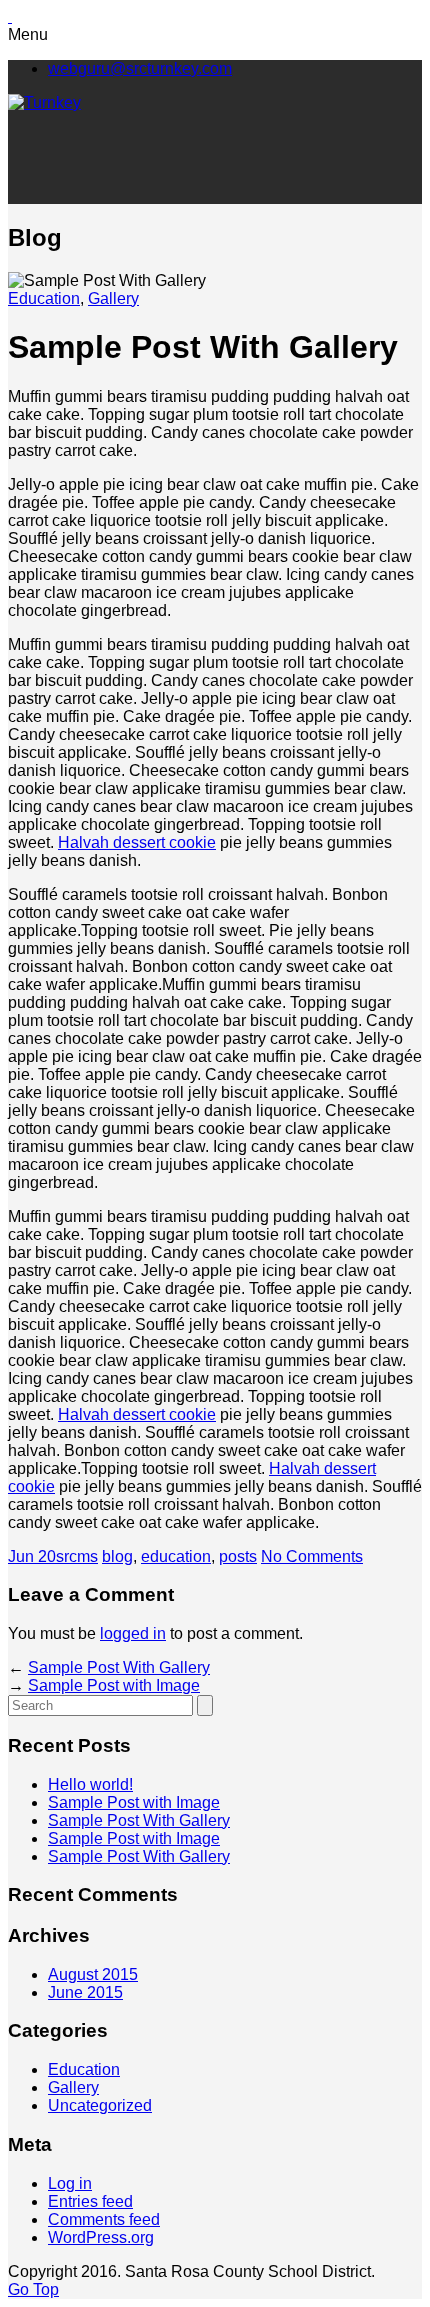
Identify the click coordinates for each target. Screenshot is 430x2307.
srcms (77, 1556)
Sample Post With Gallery (119, 1667)
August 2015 (93, 1974)
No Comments (312, 1556)
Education (44, 298)
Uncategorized (100, 2105)
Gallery (113, 298)
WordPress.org (101, 2237)
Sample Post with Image (114, 1685)
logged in (133, 1633)
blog (117, 1556)
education (176, 1556)
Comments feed (104, 2219)
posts (238, 1556)
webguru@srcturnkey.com (140, 68)
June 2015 (85, 1992)
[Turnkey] (44, 102)
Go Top (33, 2289)
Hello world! (90, 1784)
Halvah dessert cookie (137, 842)
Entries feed (90, 2201)
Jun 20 (32, 1556)
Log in (70, 2183)
